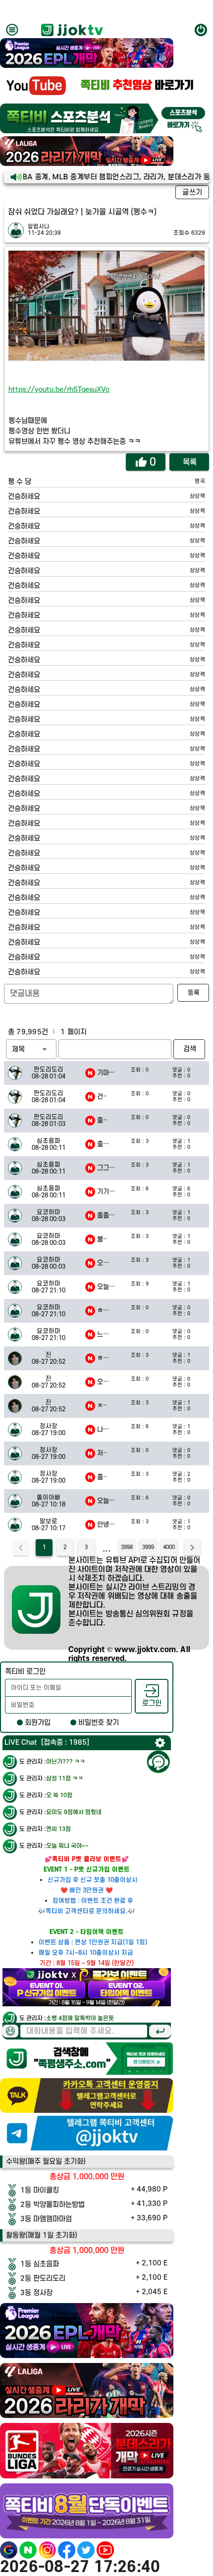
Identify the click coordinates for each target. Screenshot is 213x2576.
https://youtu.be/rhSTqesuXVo (59, 390)
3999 (148, 1548)
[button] (31, 1049)
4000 (169, 1548)
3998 (127, 1548)
